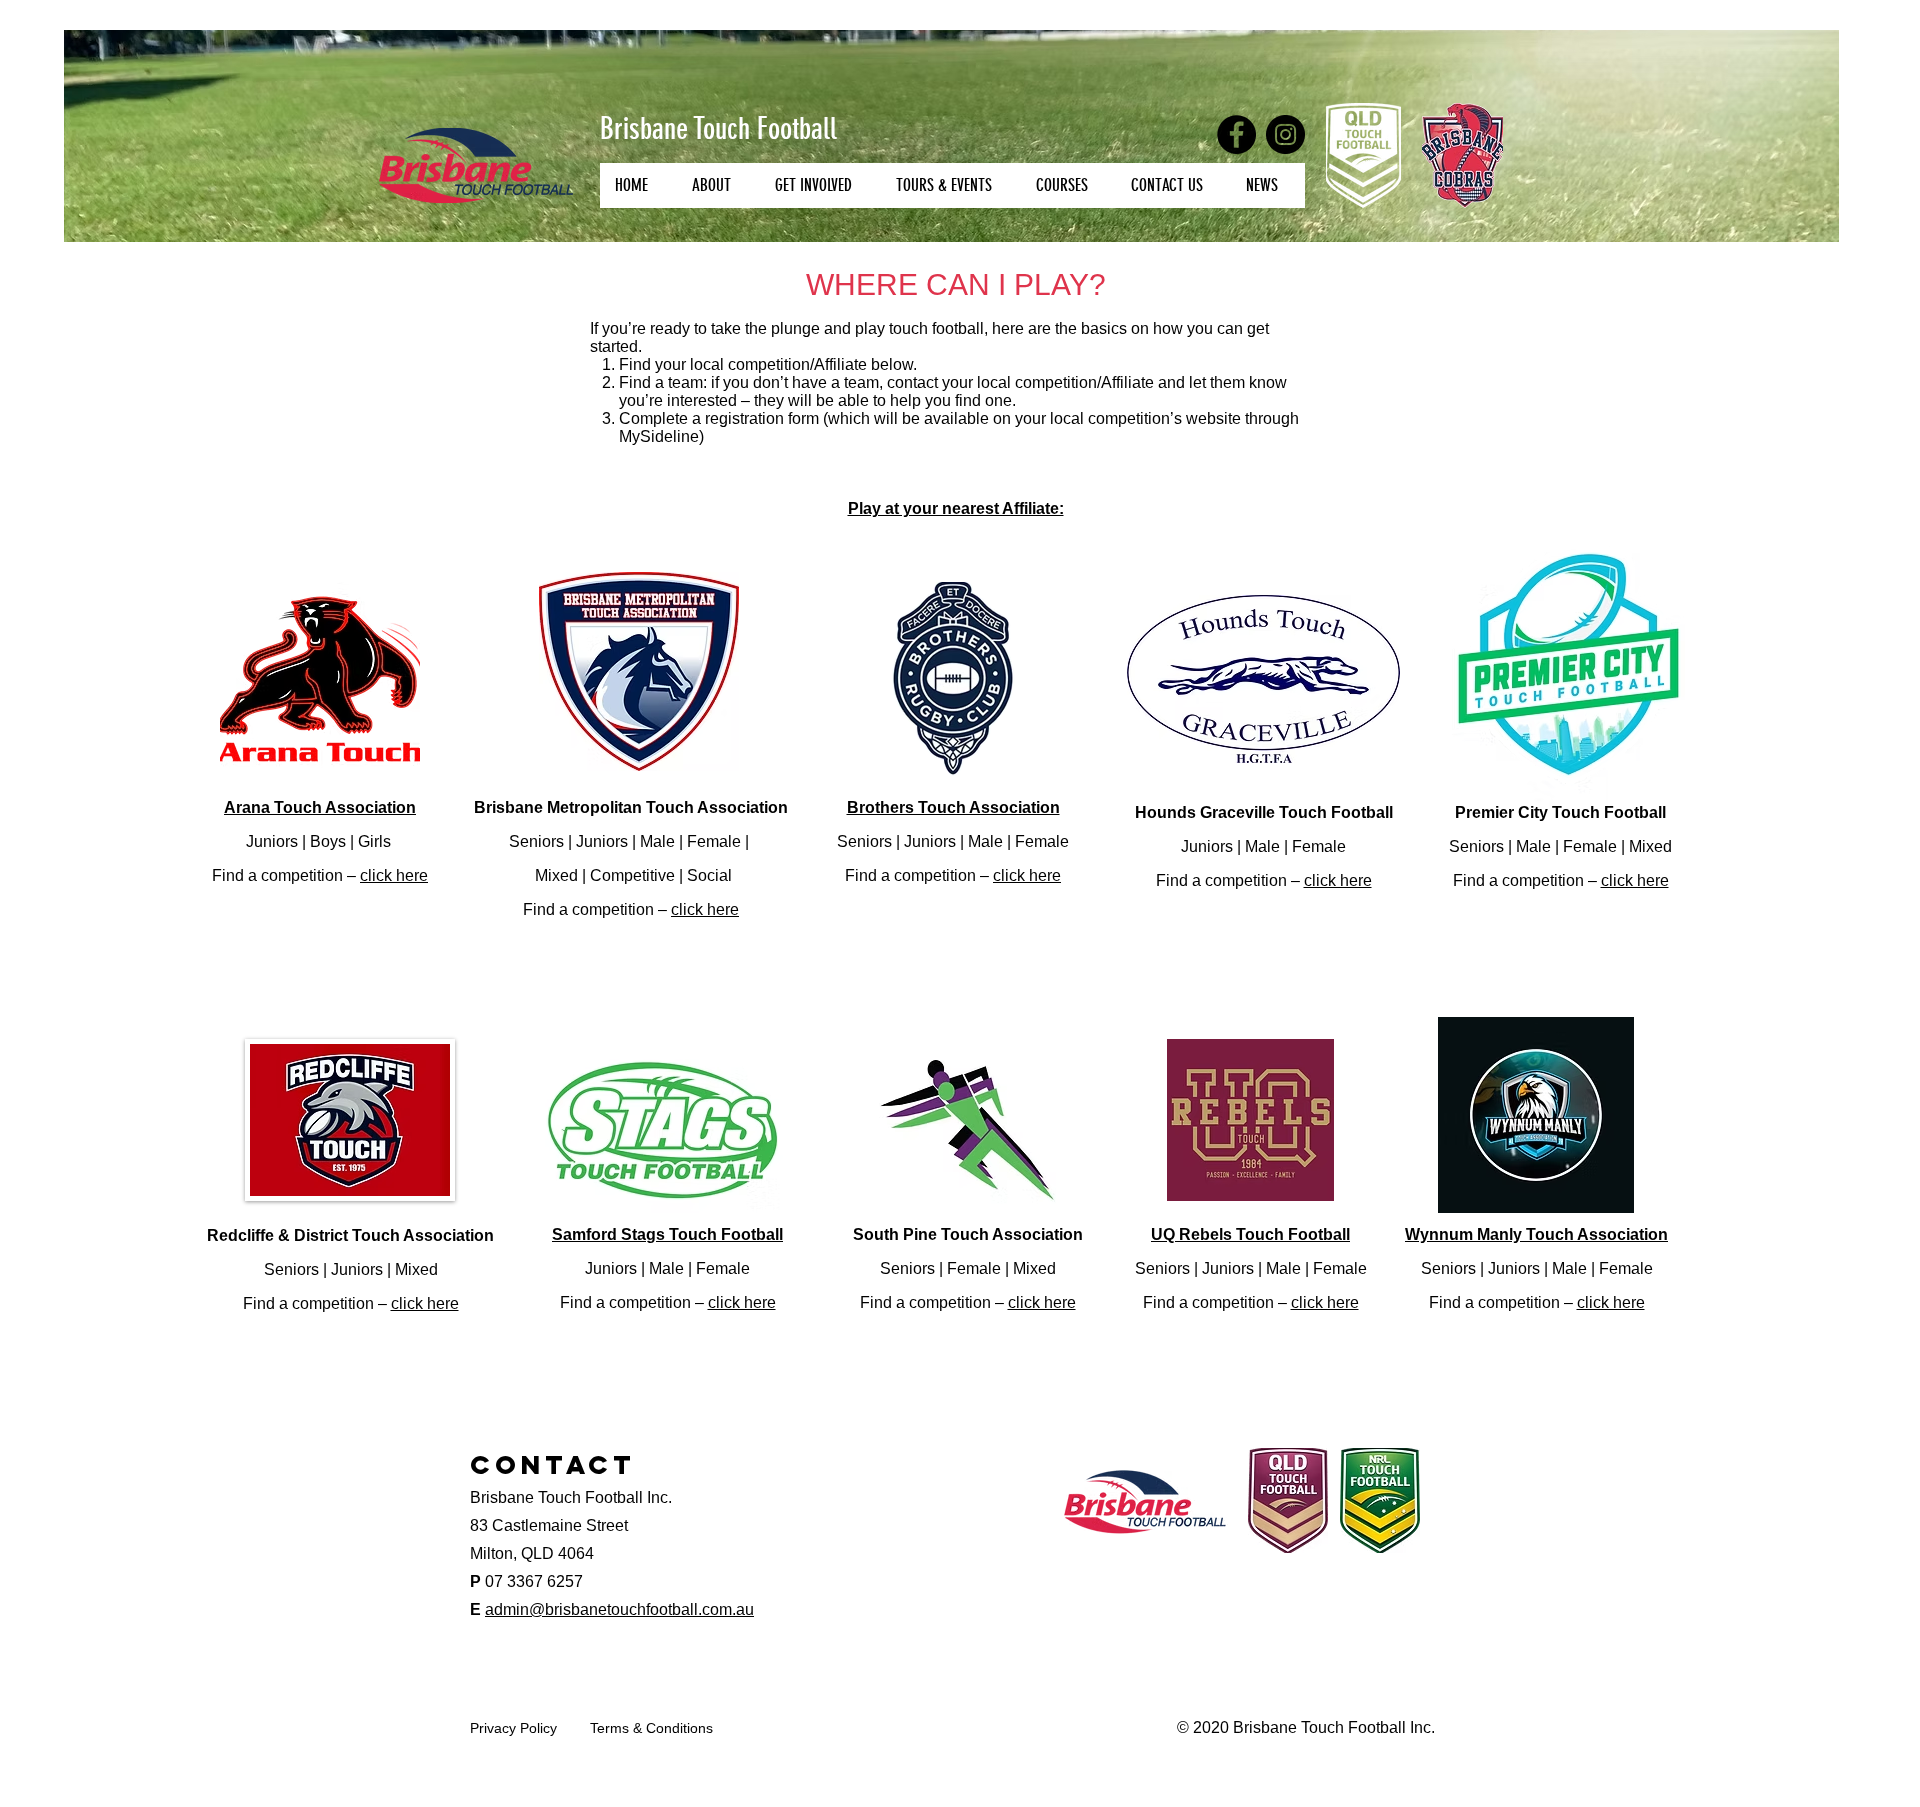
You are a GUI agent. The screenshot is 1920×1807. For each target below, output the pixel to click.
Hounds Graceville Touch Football (1264, 812)
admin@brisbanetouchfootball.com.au (619, 1609)
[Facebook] (1236, 134)
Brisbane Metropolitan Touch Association (631, 807)
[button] (717, 185)
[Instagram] (1285, 134)
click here (394, 875)
